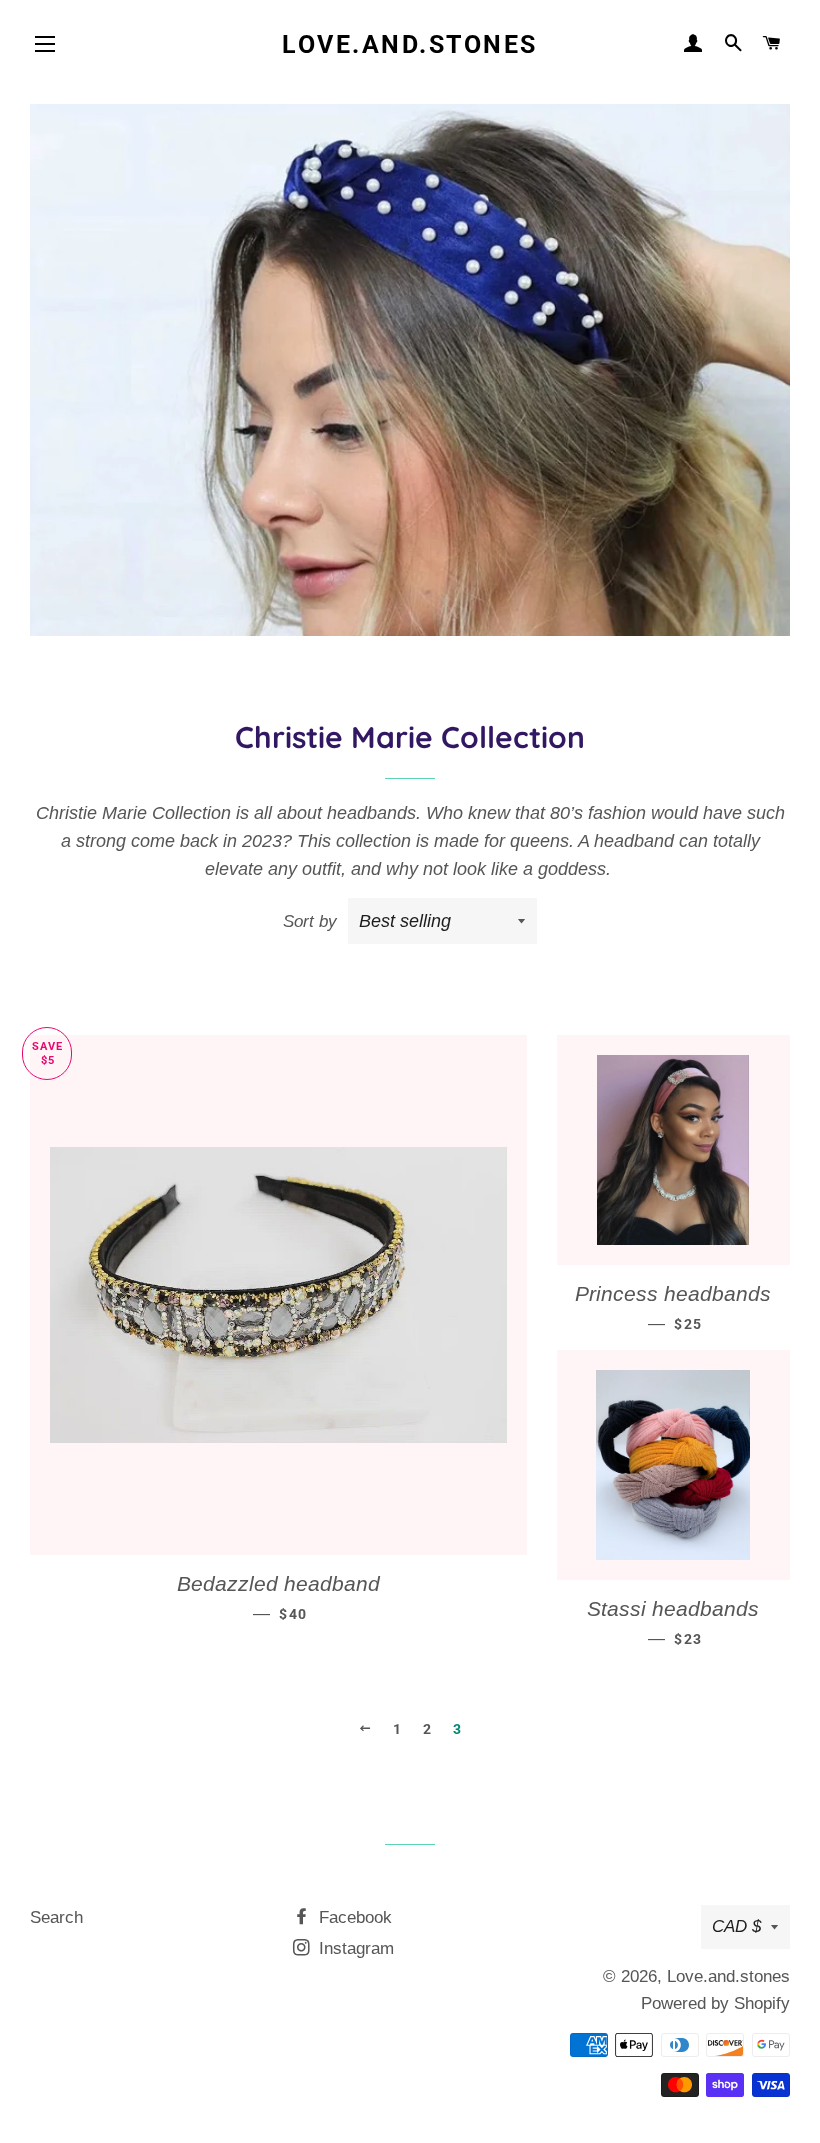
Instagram (354, 1948)
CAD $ (736, 1926)
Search (56, 1917)
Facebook (353, 1917)
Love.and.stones (410, 44)
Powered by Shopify (715, 2003)
